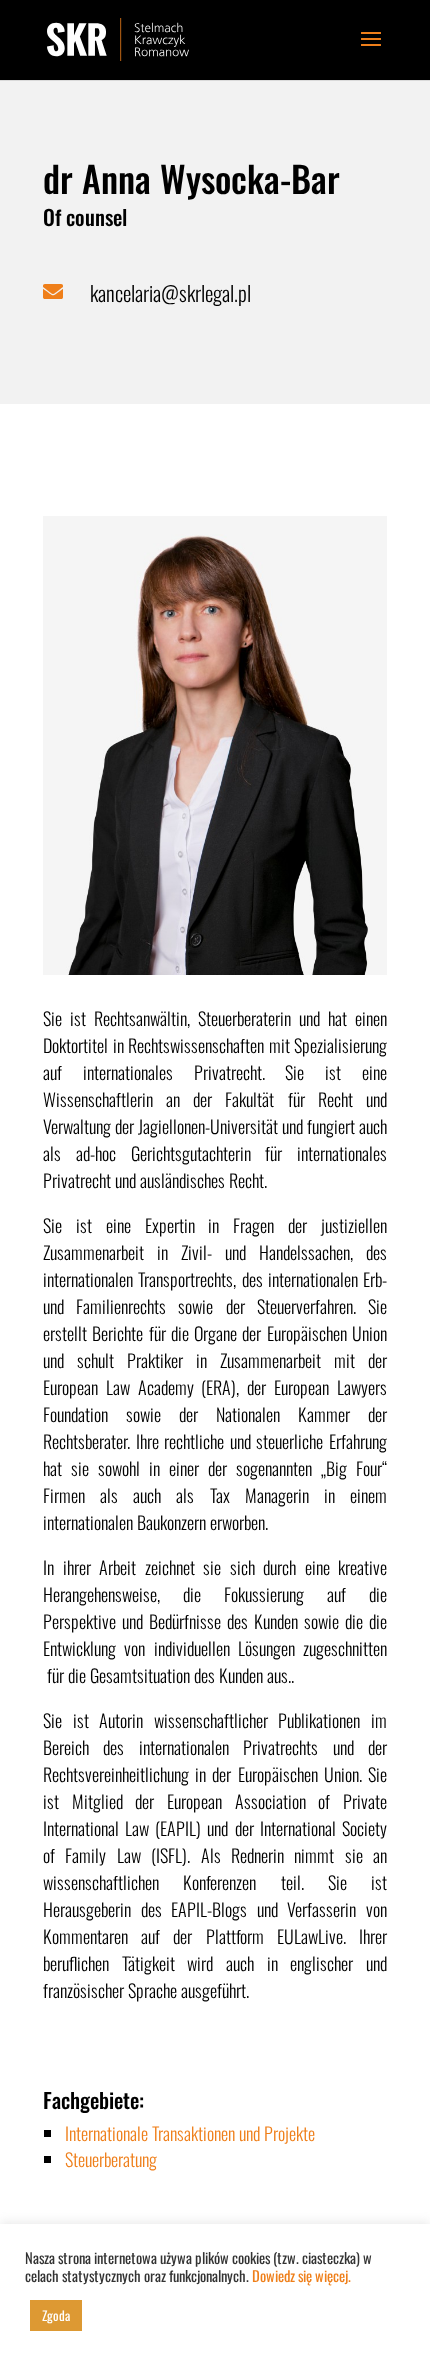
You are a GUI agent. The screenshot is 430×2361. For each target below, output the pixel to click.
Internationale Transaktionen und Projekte (190, 2133)
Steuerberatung (111, 2159)
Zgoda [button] (56, 2315)
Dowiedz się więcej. (301, 2275)
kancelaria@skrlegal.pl (170, 292)
